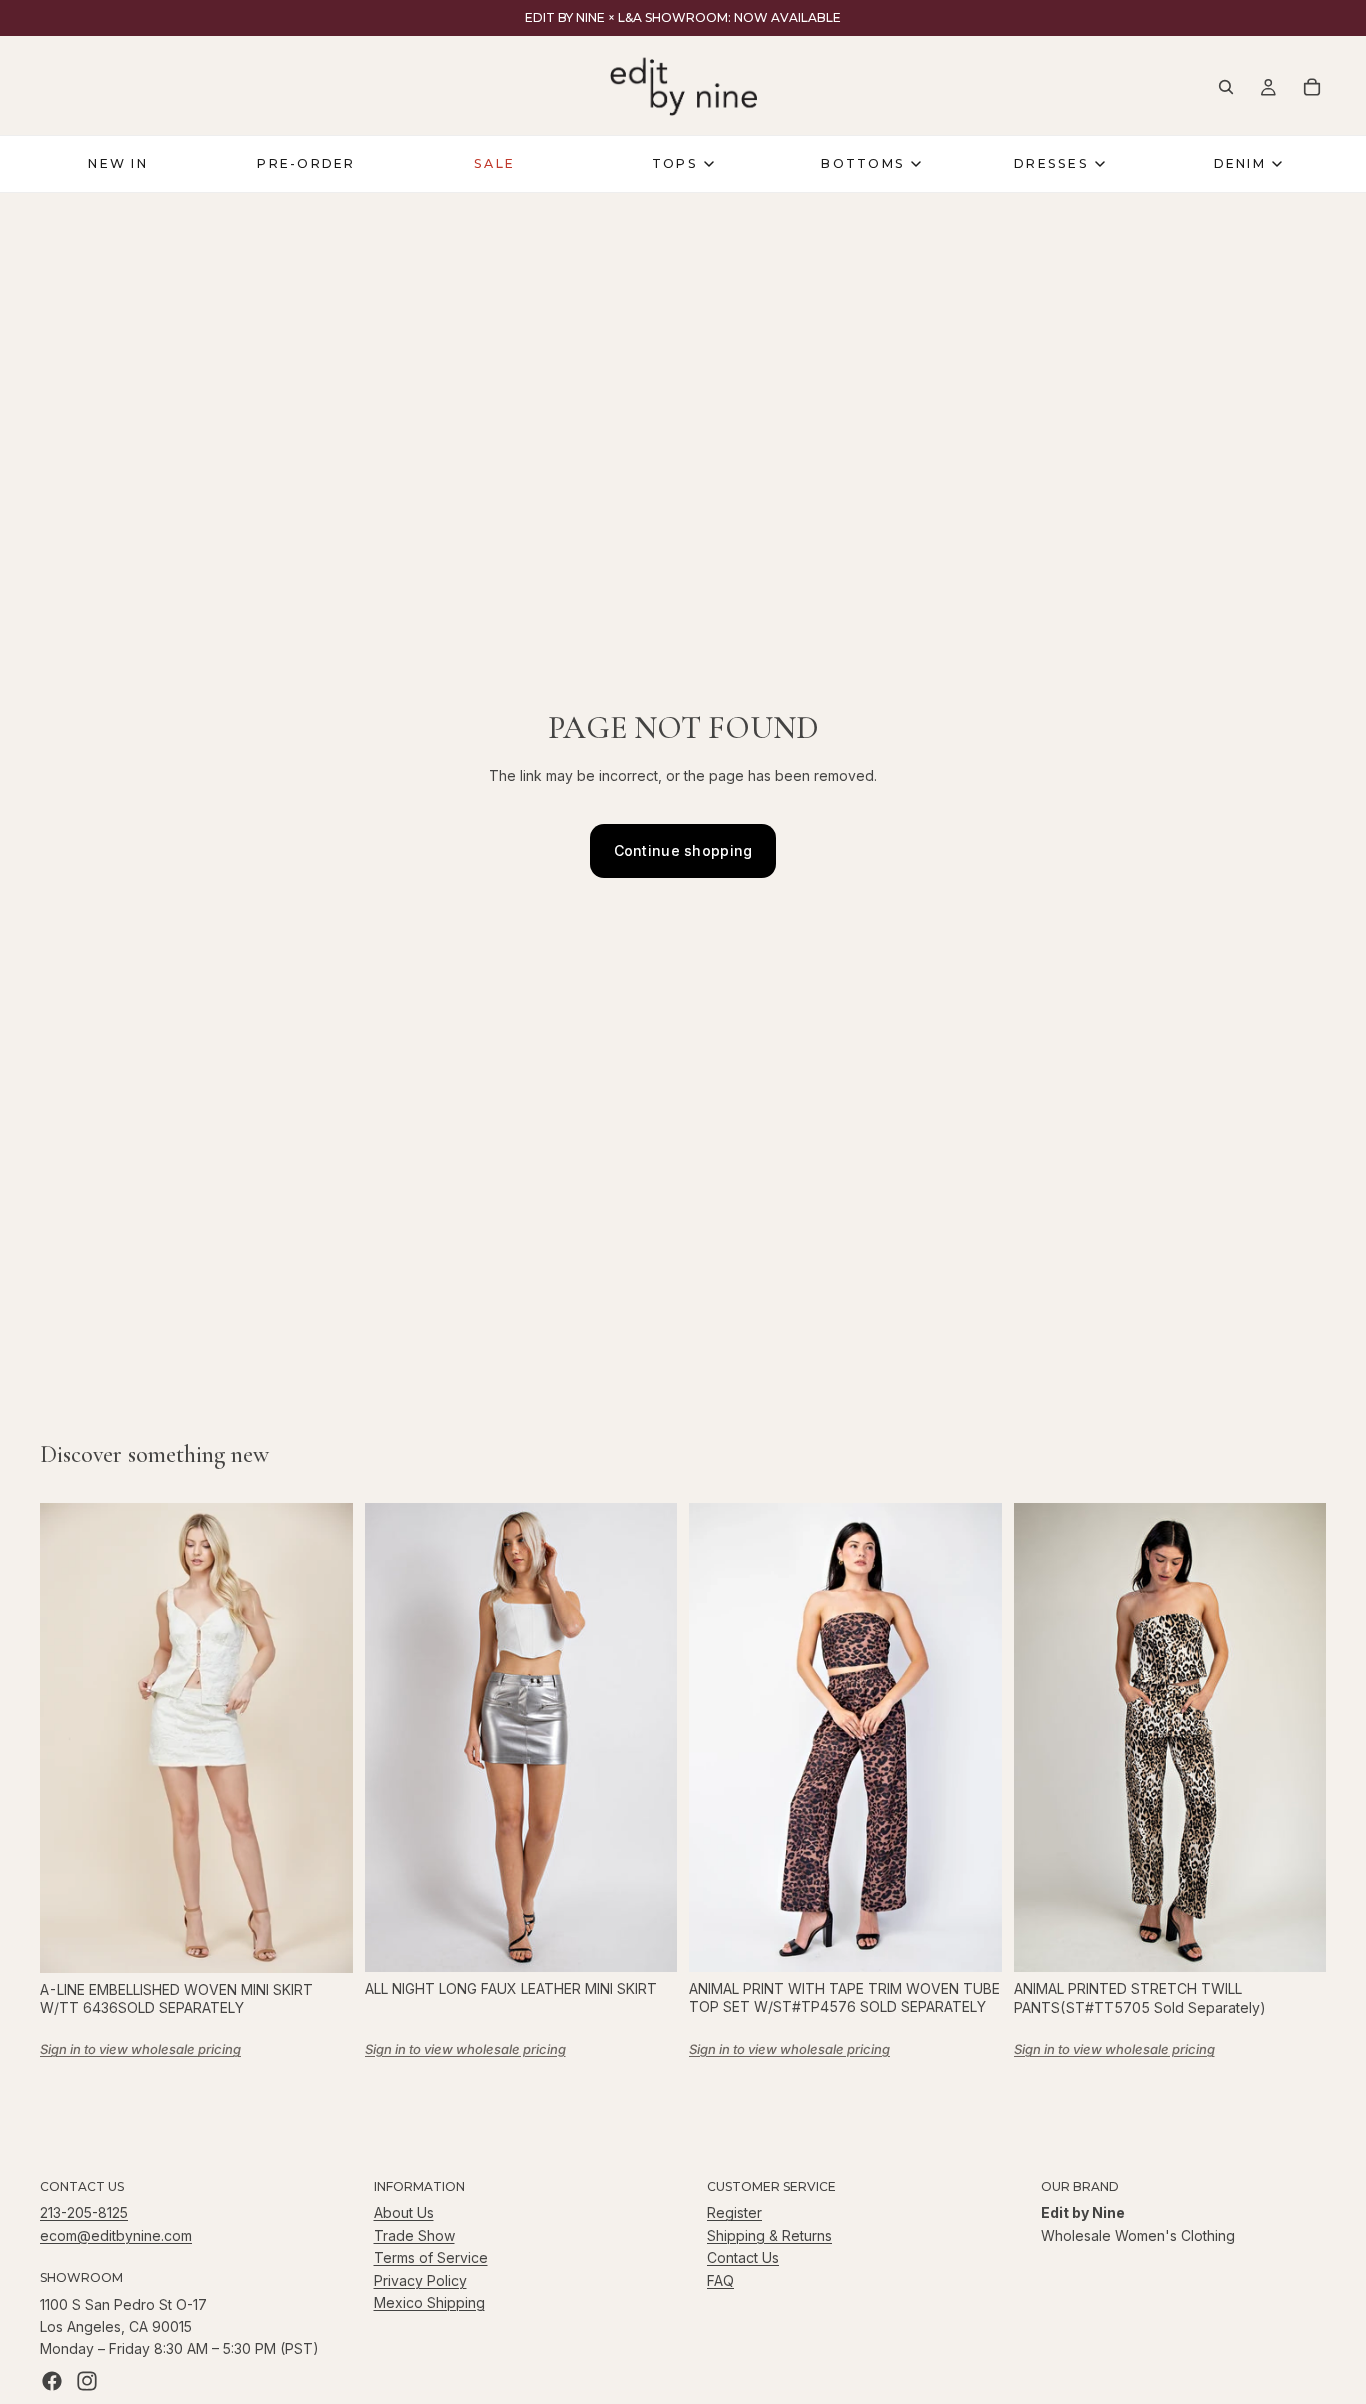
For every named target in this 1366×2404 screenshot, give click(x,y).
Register (734, 2212)
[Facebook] (52, 2381)
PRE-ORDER (306, 163)
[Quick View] (322, 1942)
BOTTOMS (863, 163)
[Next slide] (323, 1738)
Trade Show (414, 2235)
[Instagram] (87, 2381)
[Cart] (1312, 87)
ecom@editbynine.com (116, 2235)
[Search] (1226, 87)
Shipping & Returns (769, 2235)
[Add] (971, 1941)
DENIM (1240, 163)
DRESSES (1051, 163)
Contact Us (743, 2257)
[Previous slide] (70, 1738)
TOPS (675, 163)
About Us (404, 2212)
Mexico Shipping (429, 2302)
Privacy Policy (420, 2280)
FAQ (720, 2280)
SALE (494, 163)
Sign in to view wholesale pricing (140, 2049)
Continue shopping (683, 850)
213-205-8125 (84, 2212)
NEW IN (117, 163)
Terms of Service (431, 2257)
